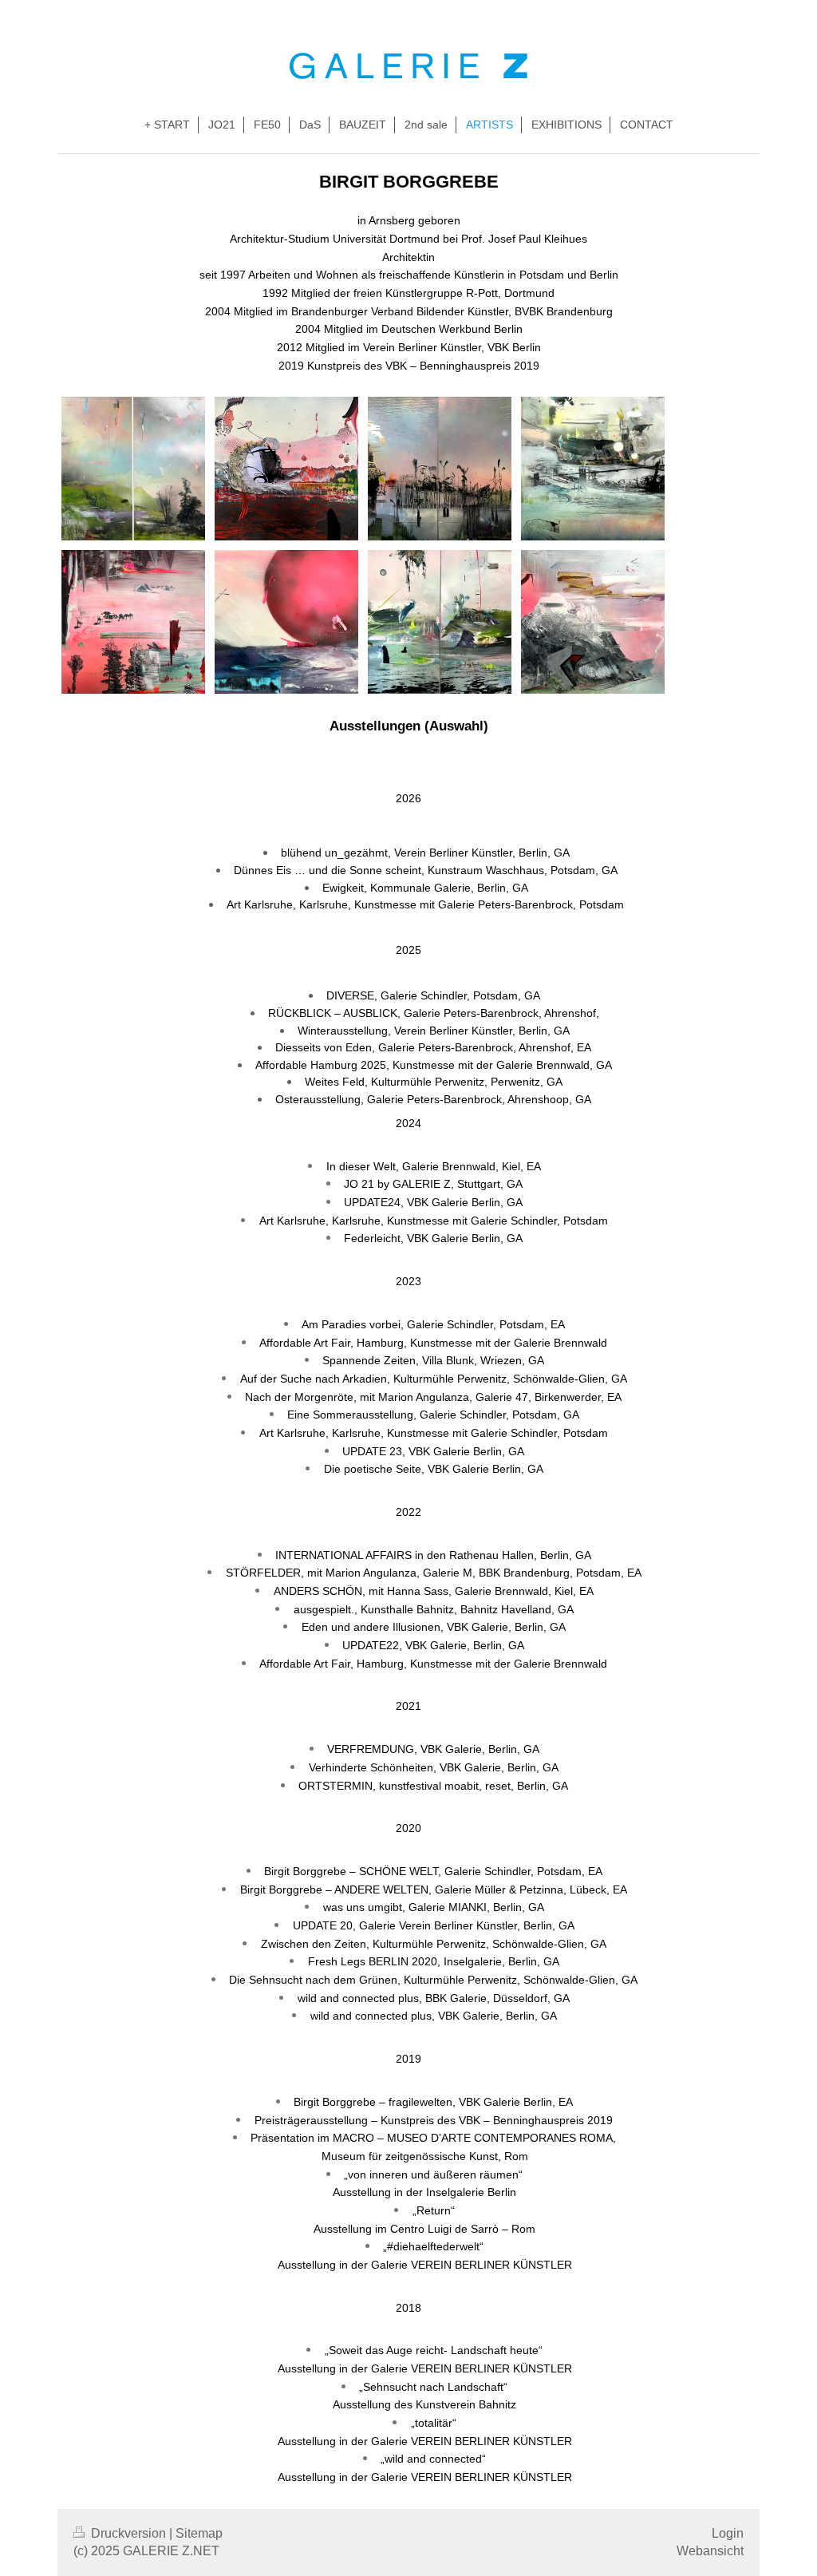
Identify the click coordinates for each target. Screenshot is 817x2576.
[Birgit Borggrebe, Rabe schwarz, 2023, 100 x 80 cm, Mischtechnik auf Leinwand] (593, 469)
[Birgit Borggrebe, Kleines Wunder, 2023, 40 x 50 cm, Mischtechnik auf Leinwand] (286, 469)
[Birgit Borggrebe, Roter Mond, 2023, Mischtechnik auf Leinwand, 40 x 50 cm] (286, 622)
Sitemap (199, 2533)
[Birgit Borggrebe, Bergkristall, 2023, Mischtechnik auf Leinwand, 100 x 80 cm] (593, 622)
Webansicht (710, 2551)
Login (728, 2533)
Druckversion (128, 2533)
